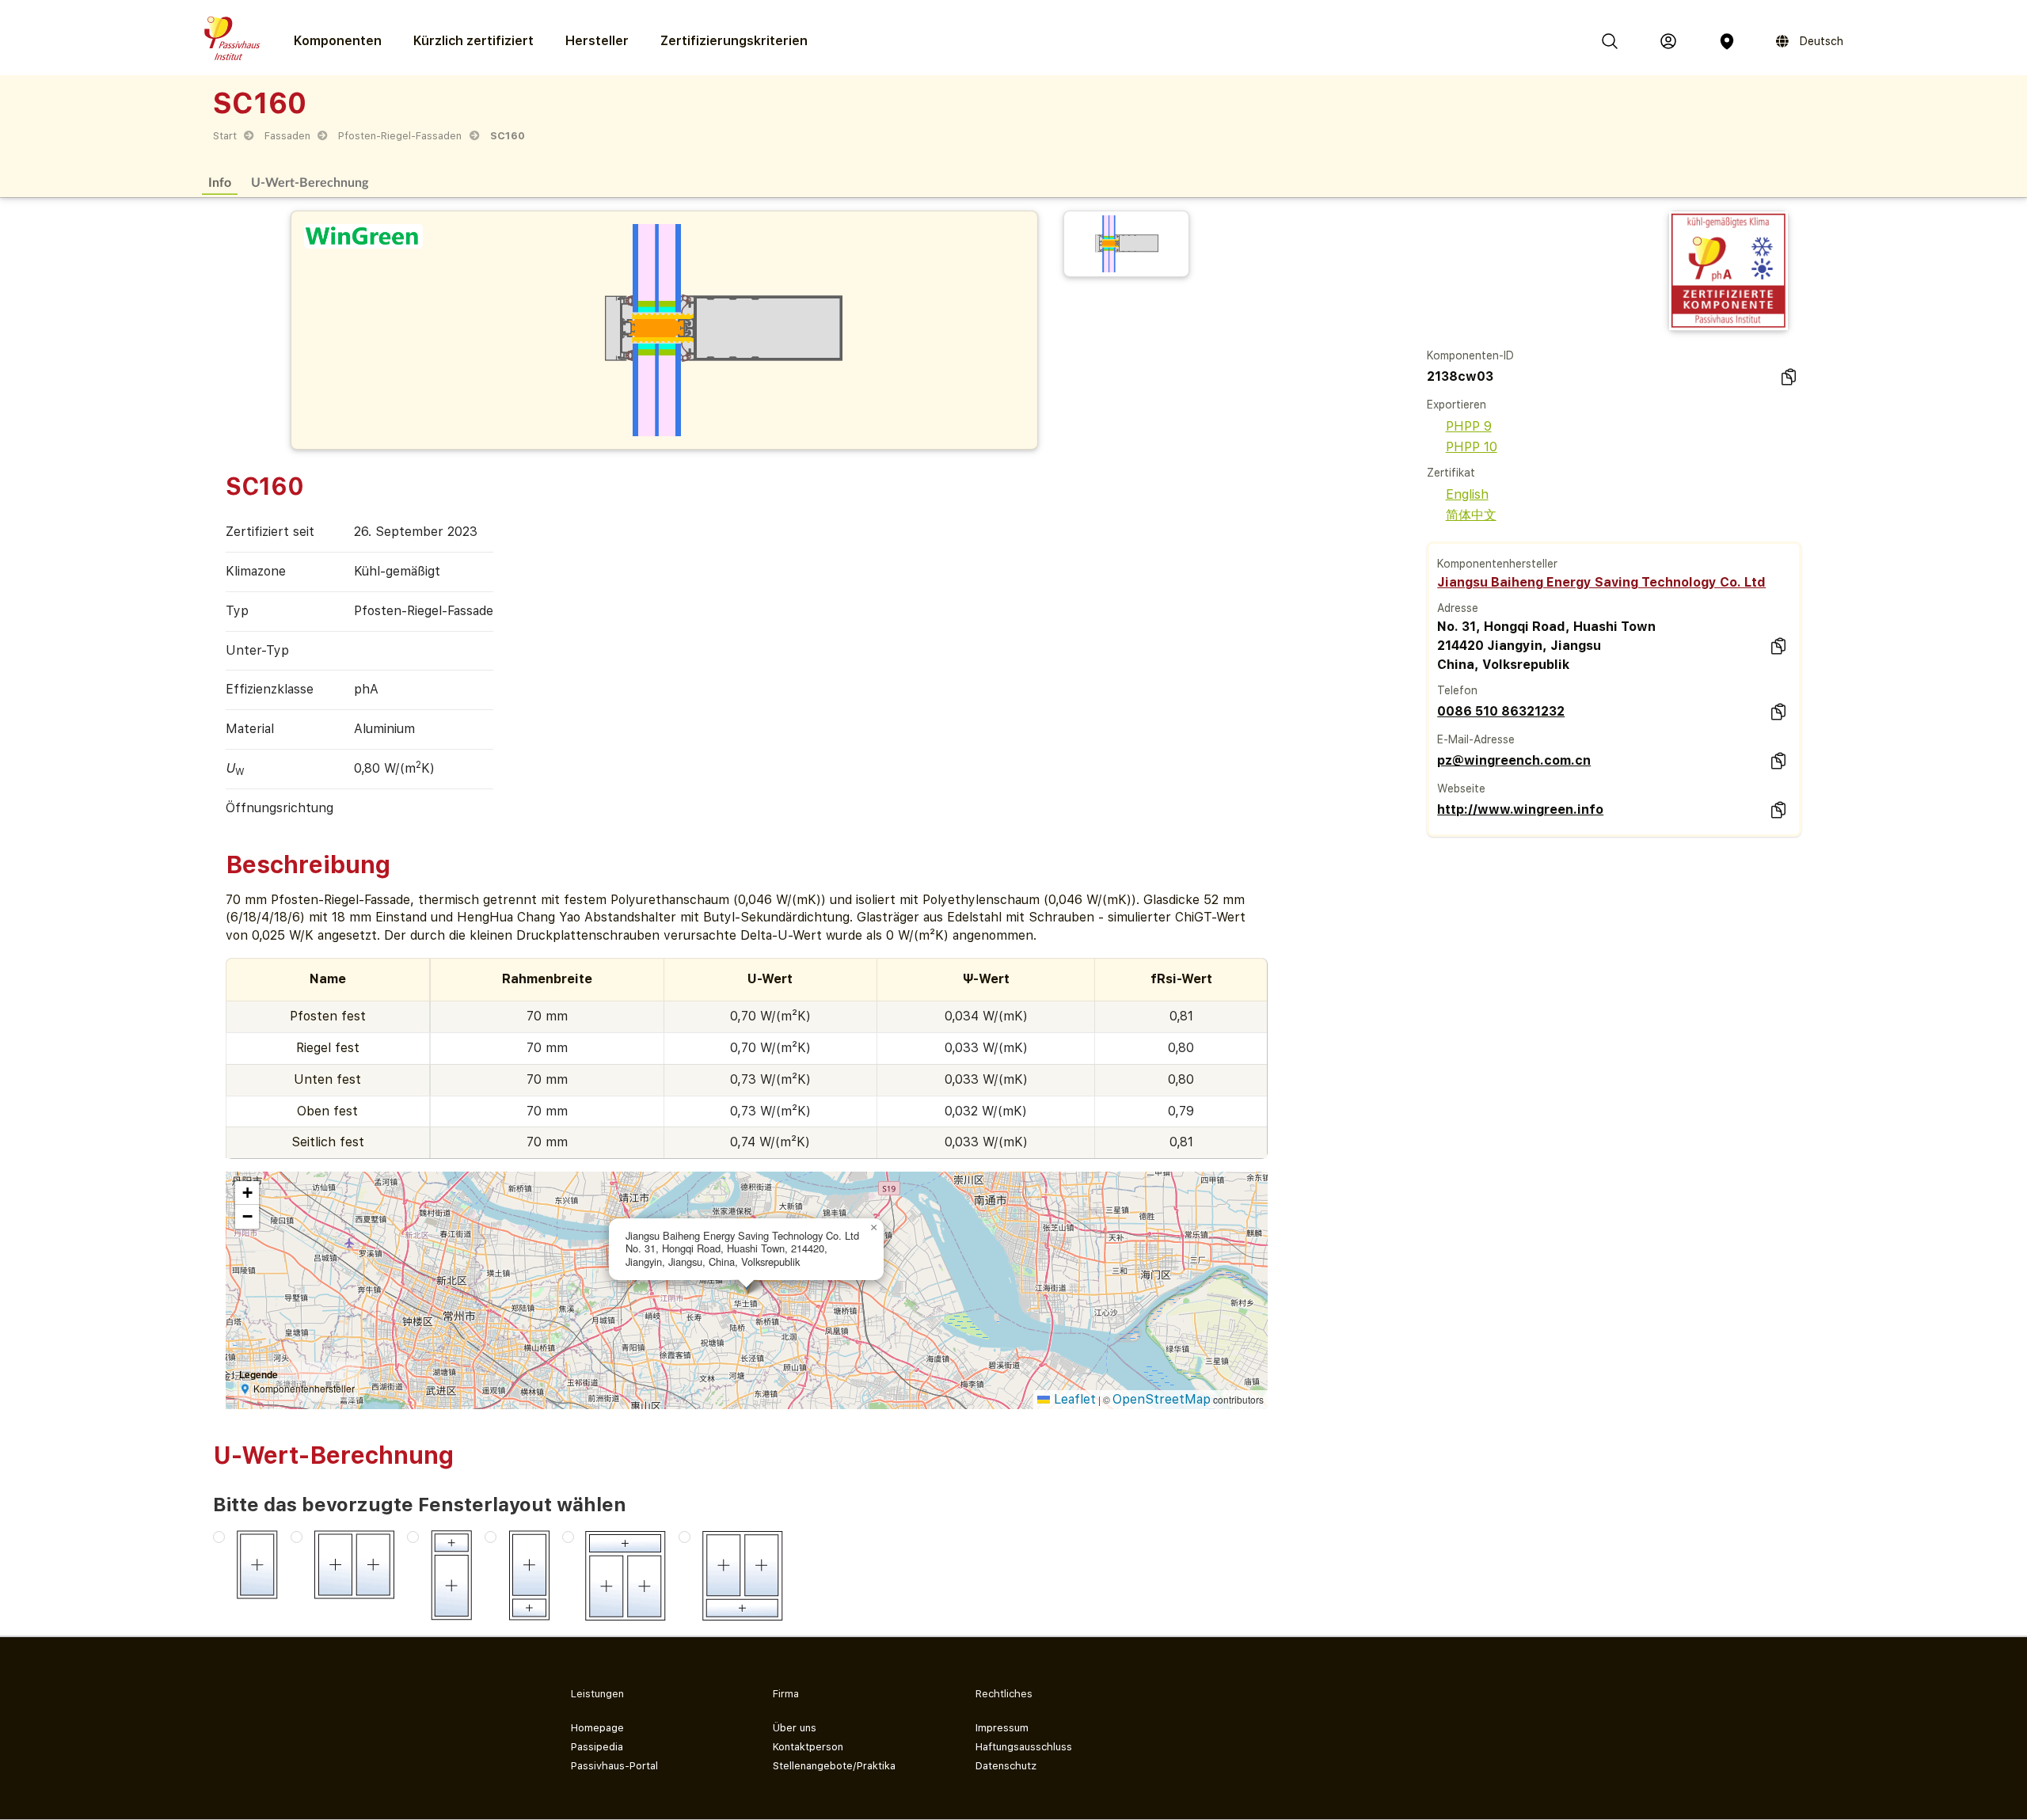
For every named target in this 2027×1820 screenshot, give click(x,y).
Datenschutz (1006, 1766)
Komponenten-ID (1470, 355)
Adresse (1458, 608)
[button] (874, 1228)
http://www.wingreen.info (1520, 809)
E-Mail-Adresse (1476, 739)
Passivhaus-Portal (614, 1766)
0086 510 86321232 (1501, 711)
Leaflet (1073, 1399)
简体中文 (1471, 515)
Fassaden (287, 136)
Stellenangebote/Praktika (834, 1766)
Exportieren (1457, 405)
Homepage (597, 1728)
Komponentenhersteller (1497, 564)
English (1467, 494)
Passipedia (597, 1747)
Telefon (1457, 690)
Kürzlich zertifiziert (473, 41)
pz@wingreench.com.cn (1514, 760)
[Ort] (1727, 41)
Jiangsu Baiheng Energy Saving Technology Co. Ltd (1601, 582)
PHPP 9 (1469, 426)
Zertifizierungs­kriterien (734, 41)
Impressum (1002, 1728)
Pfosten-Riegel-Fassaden (400, 136)
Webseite (1461, 788)
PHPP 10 (1472, 447)
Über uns (795, 1728)
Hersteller (597, 41)
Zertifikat (1451, 473)
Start (225, 136)
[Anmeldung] (1668, 41)
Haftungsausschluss (1024, 1747)
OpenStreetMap (1162, 1399)
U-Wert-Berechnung (310, 182)
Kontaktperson (808, 1747)
